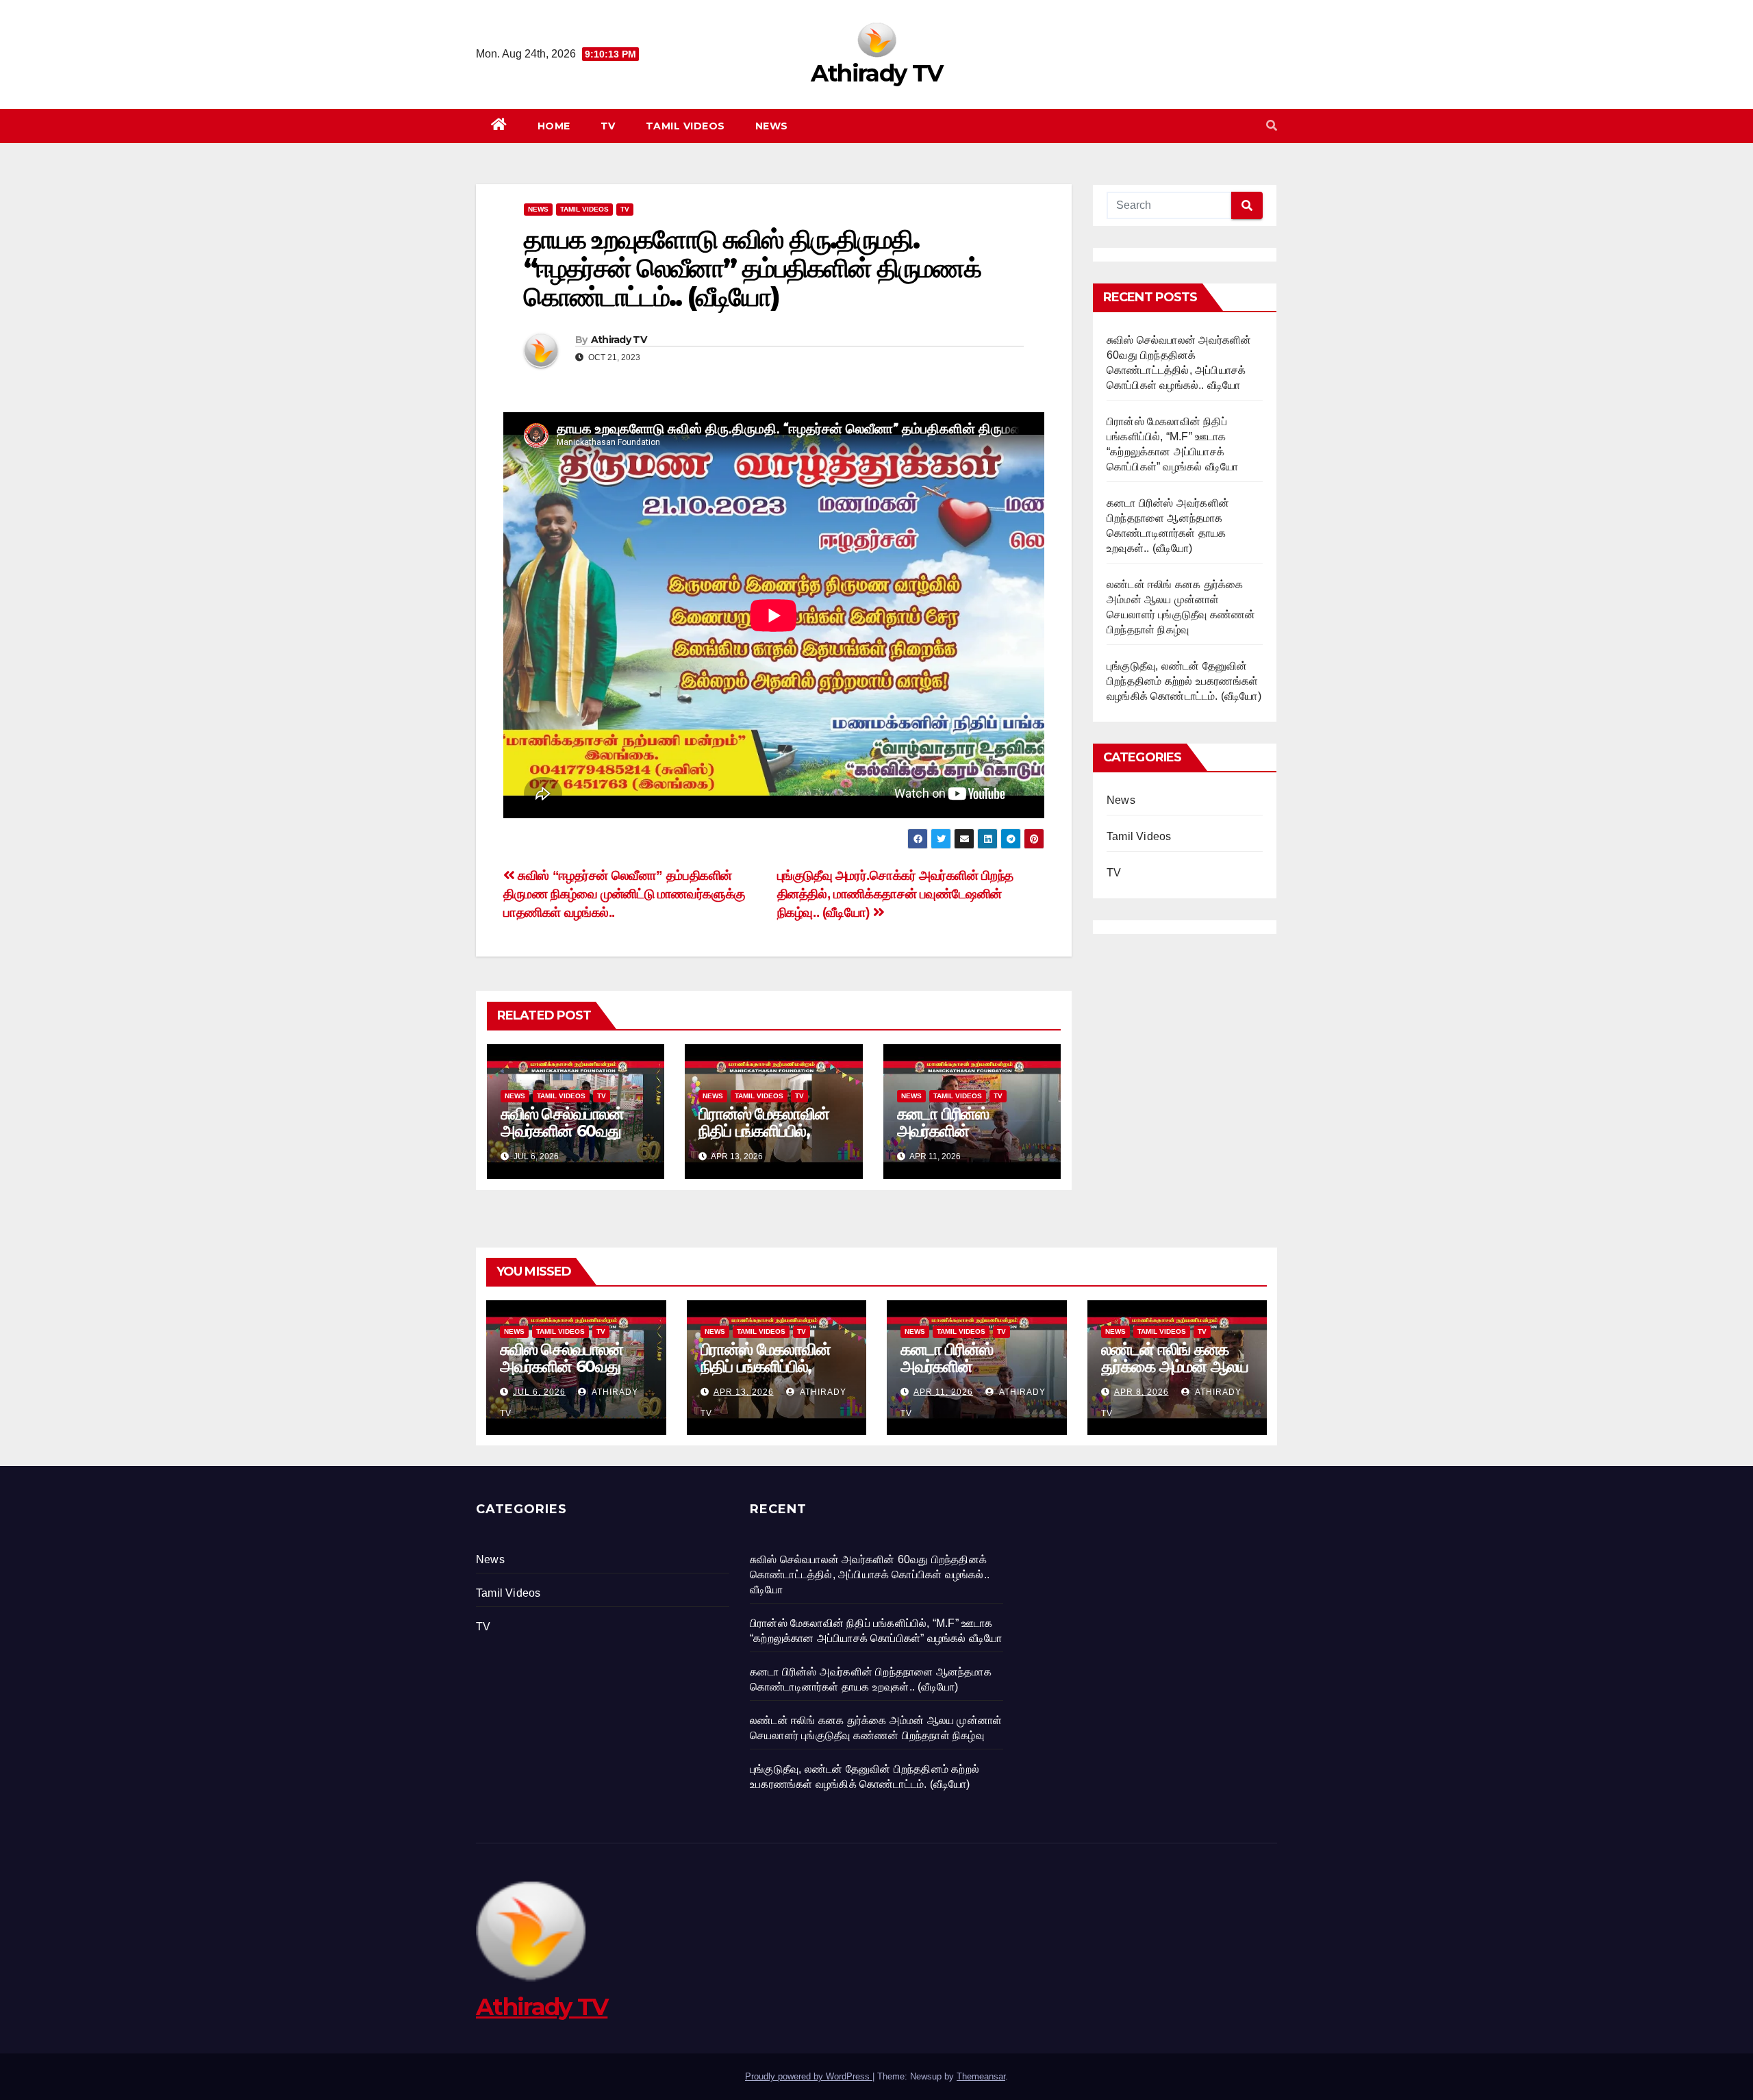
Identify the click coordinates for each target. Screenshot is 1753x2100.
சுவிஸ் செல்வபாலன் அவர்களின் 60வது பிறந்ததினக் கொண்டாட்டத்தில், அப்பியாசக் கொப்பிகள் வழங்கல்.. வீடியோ (870, 1574)
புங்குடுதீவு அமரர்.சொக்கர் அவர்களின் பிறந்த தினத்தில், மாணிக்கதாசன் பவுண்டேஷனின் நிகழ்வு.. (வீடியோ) (895, 894)
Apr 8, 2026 (1142, 1392)
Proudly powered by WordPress (809, 2076)
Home (554, 126)
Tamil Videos (685, 126)
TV (608, 126)
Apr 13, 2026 (744, 1392)
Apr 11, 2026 (943, 1392)
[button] (1272, 126)
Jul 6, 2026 (539, 1392)
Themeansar (981, 2076)
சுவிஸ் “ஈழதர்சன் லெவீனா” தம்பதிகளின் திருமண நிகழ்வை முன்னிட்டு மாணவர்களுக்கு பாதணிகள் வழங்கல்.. (624, 894)
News (772, 126)
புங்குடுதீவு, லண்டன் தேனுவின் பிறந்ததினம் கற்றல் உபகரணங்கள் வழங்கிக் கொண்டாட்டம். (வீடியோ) (1184, 681)
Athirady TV (876, 73)
